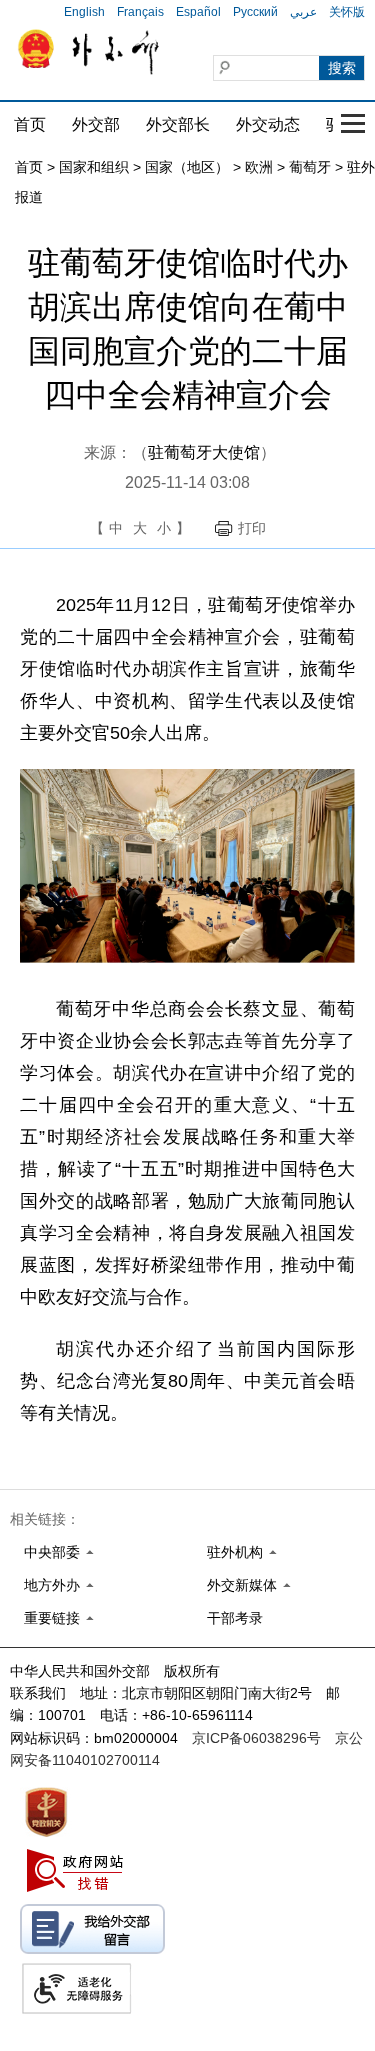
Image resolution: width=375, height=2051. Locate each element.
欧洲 (259, 167)
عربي (303, 12)
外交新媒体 (242, 1585)
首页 (30, 124)
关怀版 (347, 12)
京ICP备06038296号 (256, 1738)
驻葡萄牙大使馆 (204, 452)
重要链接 (52, 1618)
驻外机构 (235, 1552)
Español (198, 12)
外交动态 (268, 124)
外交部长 (178, 124)
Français (140, 12)
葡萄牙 (310, 167)
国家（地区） (187, 167)
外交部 (96, 124)
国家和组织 (94, 167)
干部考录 (235, 1618)
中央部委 (52, 1552)
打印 (252, 528)
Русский (255, 12)
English (84, 12)
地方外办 (52, 1585)
